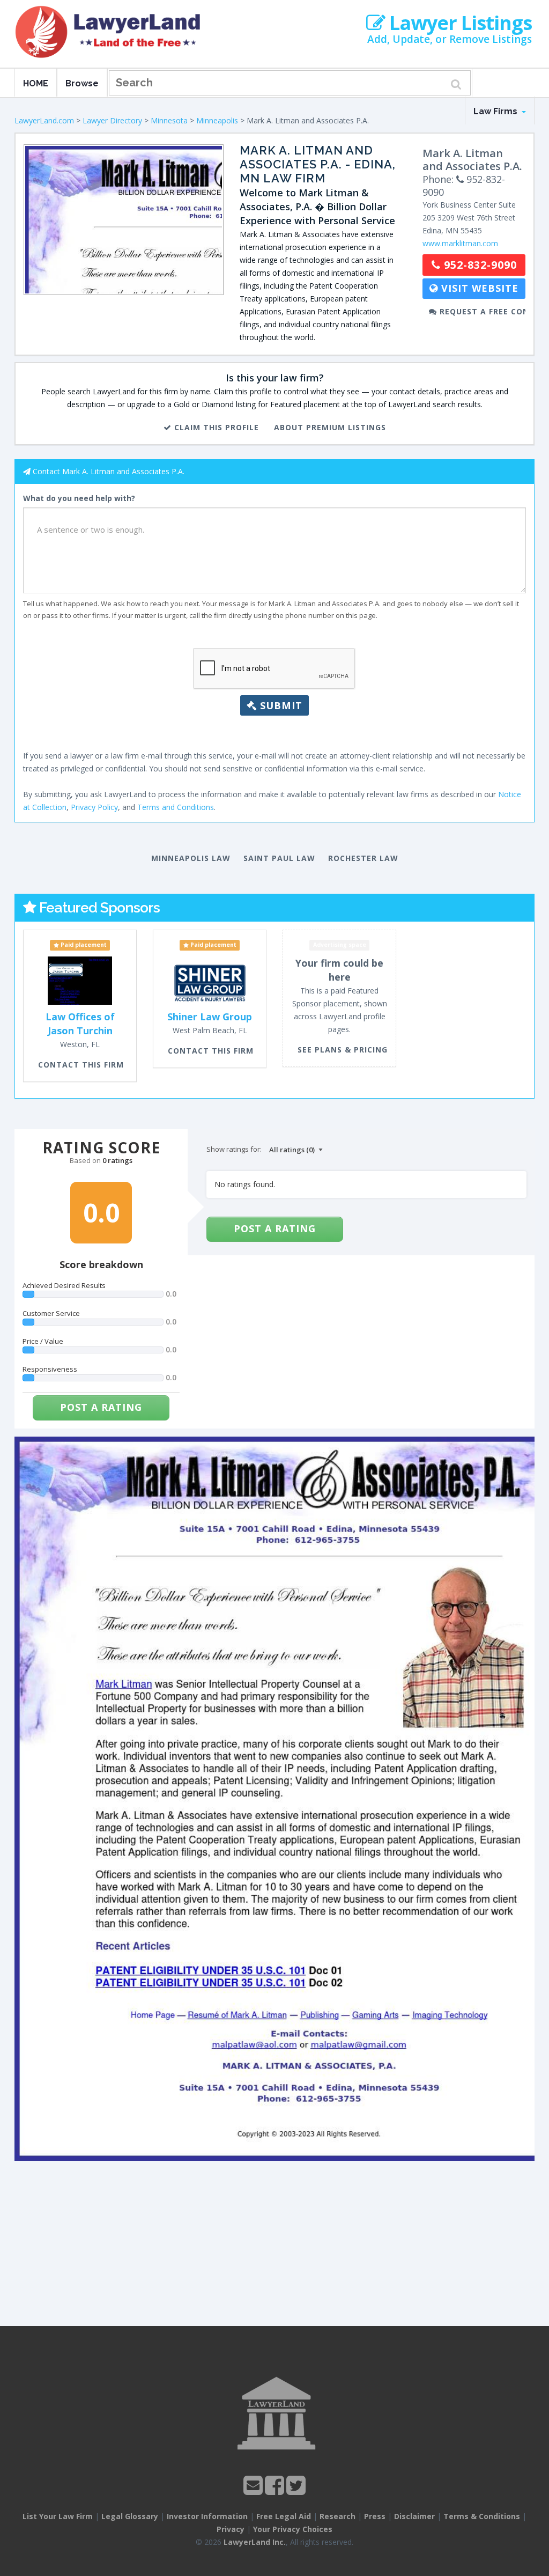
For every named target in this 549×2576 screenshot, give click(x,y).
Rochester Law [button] (363, 858)
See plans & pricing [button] (343, 1050)
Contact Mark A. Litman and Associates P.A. (109, 471)
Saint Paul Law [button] (279, 858)
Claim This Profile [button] (215, 427)
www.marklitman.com (460, 243)
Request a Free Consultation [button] (481, 311)
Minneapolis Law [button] (191, 858)
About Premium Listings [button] (330, 427)
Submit (280, 705)
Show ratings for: (234, 1149)
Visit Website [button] (478, 288)
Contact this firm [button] (81, 1065)
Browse (82, 83)
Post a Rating (101, 1407)
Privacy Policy (94, 807)
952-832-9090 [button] (479, 265)
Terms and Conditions (176, 807)
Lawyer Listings (458, 23)
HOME (36, 83)
